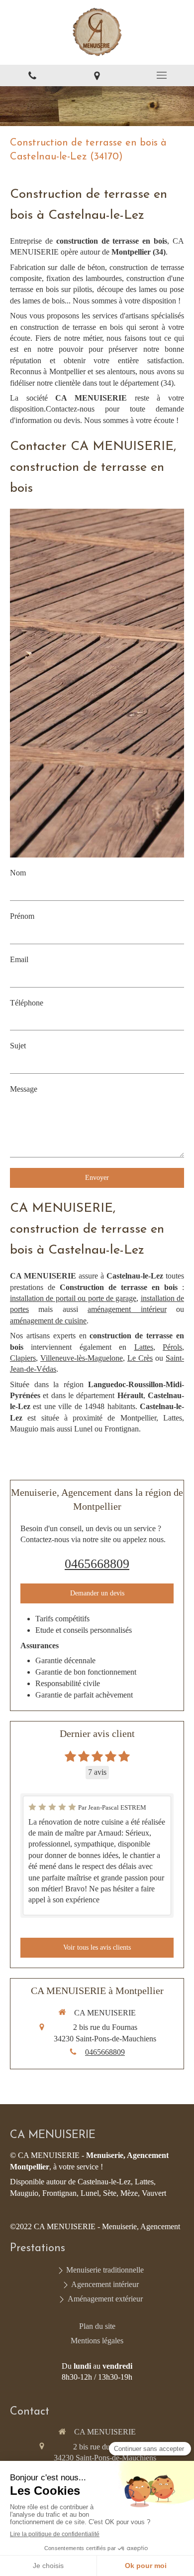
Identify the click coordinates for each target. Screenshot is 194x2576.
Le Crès (140, 1358)
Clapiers (23, 1358)
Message (24, 1089)
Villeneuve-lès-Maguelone (82, 1358)
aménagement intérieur (127, 1309)
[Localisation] (97, 75)
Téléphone (27, 1003)
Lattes (144, 1347)
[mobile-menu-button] (162, 75)
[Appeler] (32, 75)
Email (19, 959)
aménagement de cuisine (48, 1321)
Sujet (18, 1046)
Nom (18, 873)
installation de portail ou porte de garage (73, 1298)
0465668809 (97, 1564)
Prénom (22, 916)
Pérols (172, 1347)
